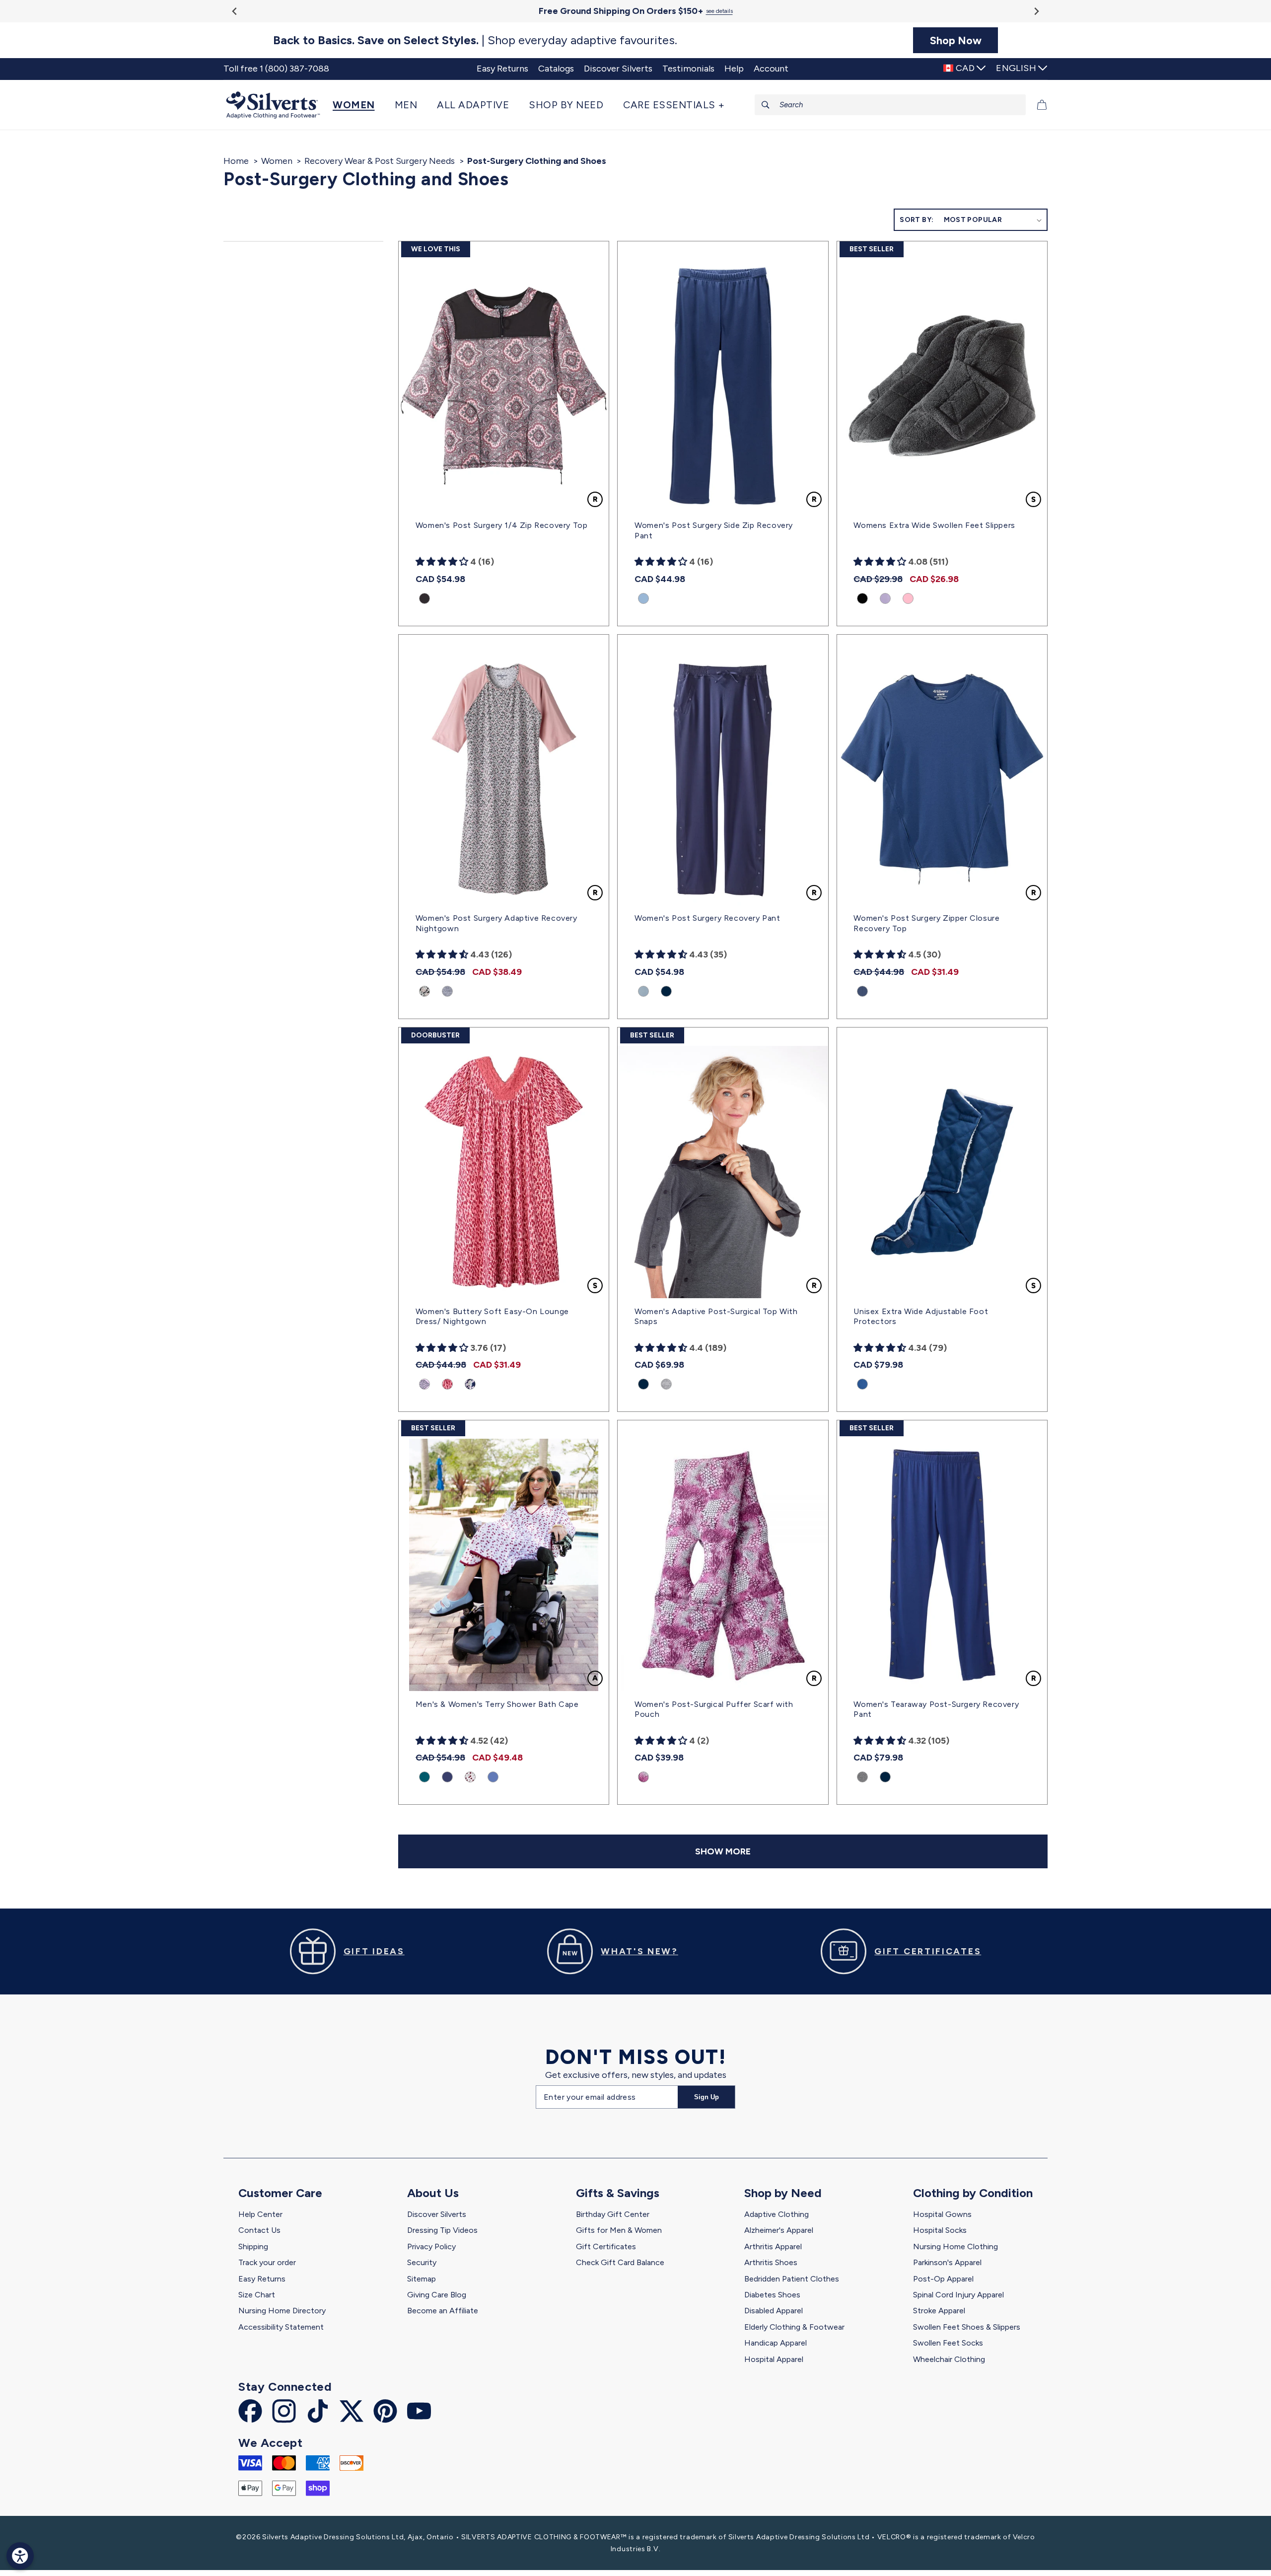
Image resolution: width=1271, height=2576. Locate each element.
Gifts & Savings (618, 2193)
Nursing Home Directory (282, 2311)
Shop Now (956, 40)
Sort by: (917, 220)
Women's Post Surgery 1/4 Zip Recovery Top (502, 525)
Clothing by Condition (973, 2193)
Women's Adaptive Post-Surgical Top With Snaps (716, 1317)
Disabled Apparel (774, 2311)
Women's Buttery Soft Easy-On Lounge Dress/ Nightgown (492, 1317)
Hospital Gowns (942, 2214)
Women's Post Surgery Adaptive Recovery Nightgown (496, 923)
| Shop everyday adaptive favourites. (475, 40)
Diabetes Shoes (772, 2295)
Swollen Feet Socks (948, 2343)
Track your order (267, 2262)
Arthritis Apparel (773, 2246)
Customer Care (280, 2193)
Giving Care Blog (437, 2295)
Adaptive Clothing (777, 2214)
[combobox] (890, 105)
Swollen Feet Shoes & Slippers (967, 2327)
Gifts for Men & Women (619, 2230)
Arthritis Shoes (771, 2262)
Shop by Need (783, 2193)
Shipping (253, 2246)
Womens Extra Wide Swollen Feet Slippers (934, 525)
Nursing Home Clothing (955, 2246)
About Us (433, 2193)
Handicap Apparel (776, 2343)
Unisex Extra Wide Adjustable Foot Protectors (921, 1317)
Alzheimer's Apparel (779, 2230)
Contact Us (259, 2230)
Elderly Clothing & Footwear (794, 2327)
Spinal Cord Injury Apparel (958, 2295)
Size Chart (257, 2295)
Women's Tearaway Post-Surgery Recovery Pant (936, 1709)
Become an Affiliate (443, 2311)
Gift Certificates (606, 2246)
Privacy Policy (431, 2246)
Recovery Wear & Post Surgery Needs (380, 161)
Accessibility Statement (281, 2327)
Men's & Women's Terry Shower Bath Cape (497, 1704)
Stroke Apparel (939, 2311)
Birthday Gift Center (613, 2214)
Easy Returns (262, 2279)
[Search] (766, 105)
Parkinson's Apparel (947, 2262)
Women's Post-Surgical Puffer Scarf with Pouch (714, 1709)
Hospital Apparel (774, 2359)
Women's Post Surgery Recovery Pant (707, 918)
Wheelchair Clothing (949, 2359)
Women (277, 161)
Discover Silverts (437, 2214)
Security (422, 2262)
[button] (359, 105)
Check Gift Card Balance (620, 2262)
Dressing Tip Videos (442, 2230)
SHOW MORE (723, 1851)
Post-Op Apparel (943, 2279)
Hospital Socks (940, 2230)
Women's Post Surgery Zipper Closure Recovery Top (926, 923)
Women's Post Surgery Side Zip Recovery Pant (714, 530)
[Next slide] (1036, 11)
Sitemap (422, 2279)
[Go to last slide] (235, 11)
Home (236, 161)
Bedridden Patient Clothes (792, 2279)
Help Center (260, 2214)
